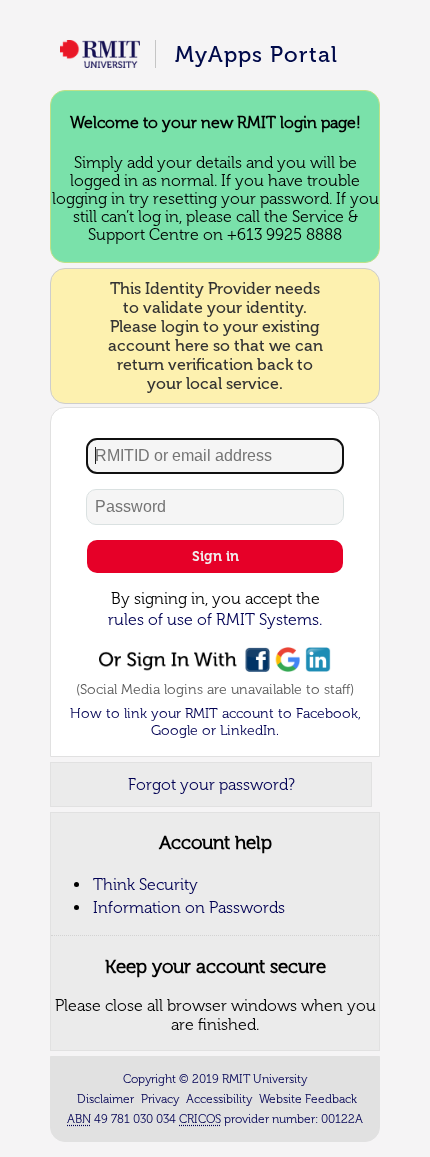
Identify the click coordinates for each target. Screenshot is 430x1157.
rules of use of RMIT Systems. (215, 619)
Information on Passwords (189, 907)
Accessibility (219, 1099)
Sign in (215, 556)
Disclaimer (105, 1099)
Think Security (145, 884)
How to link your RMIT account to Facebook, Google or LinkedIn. (215, 722)
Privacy (160, 1099)
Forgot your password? (211, 784)
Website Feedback (308, 1099)
